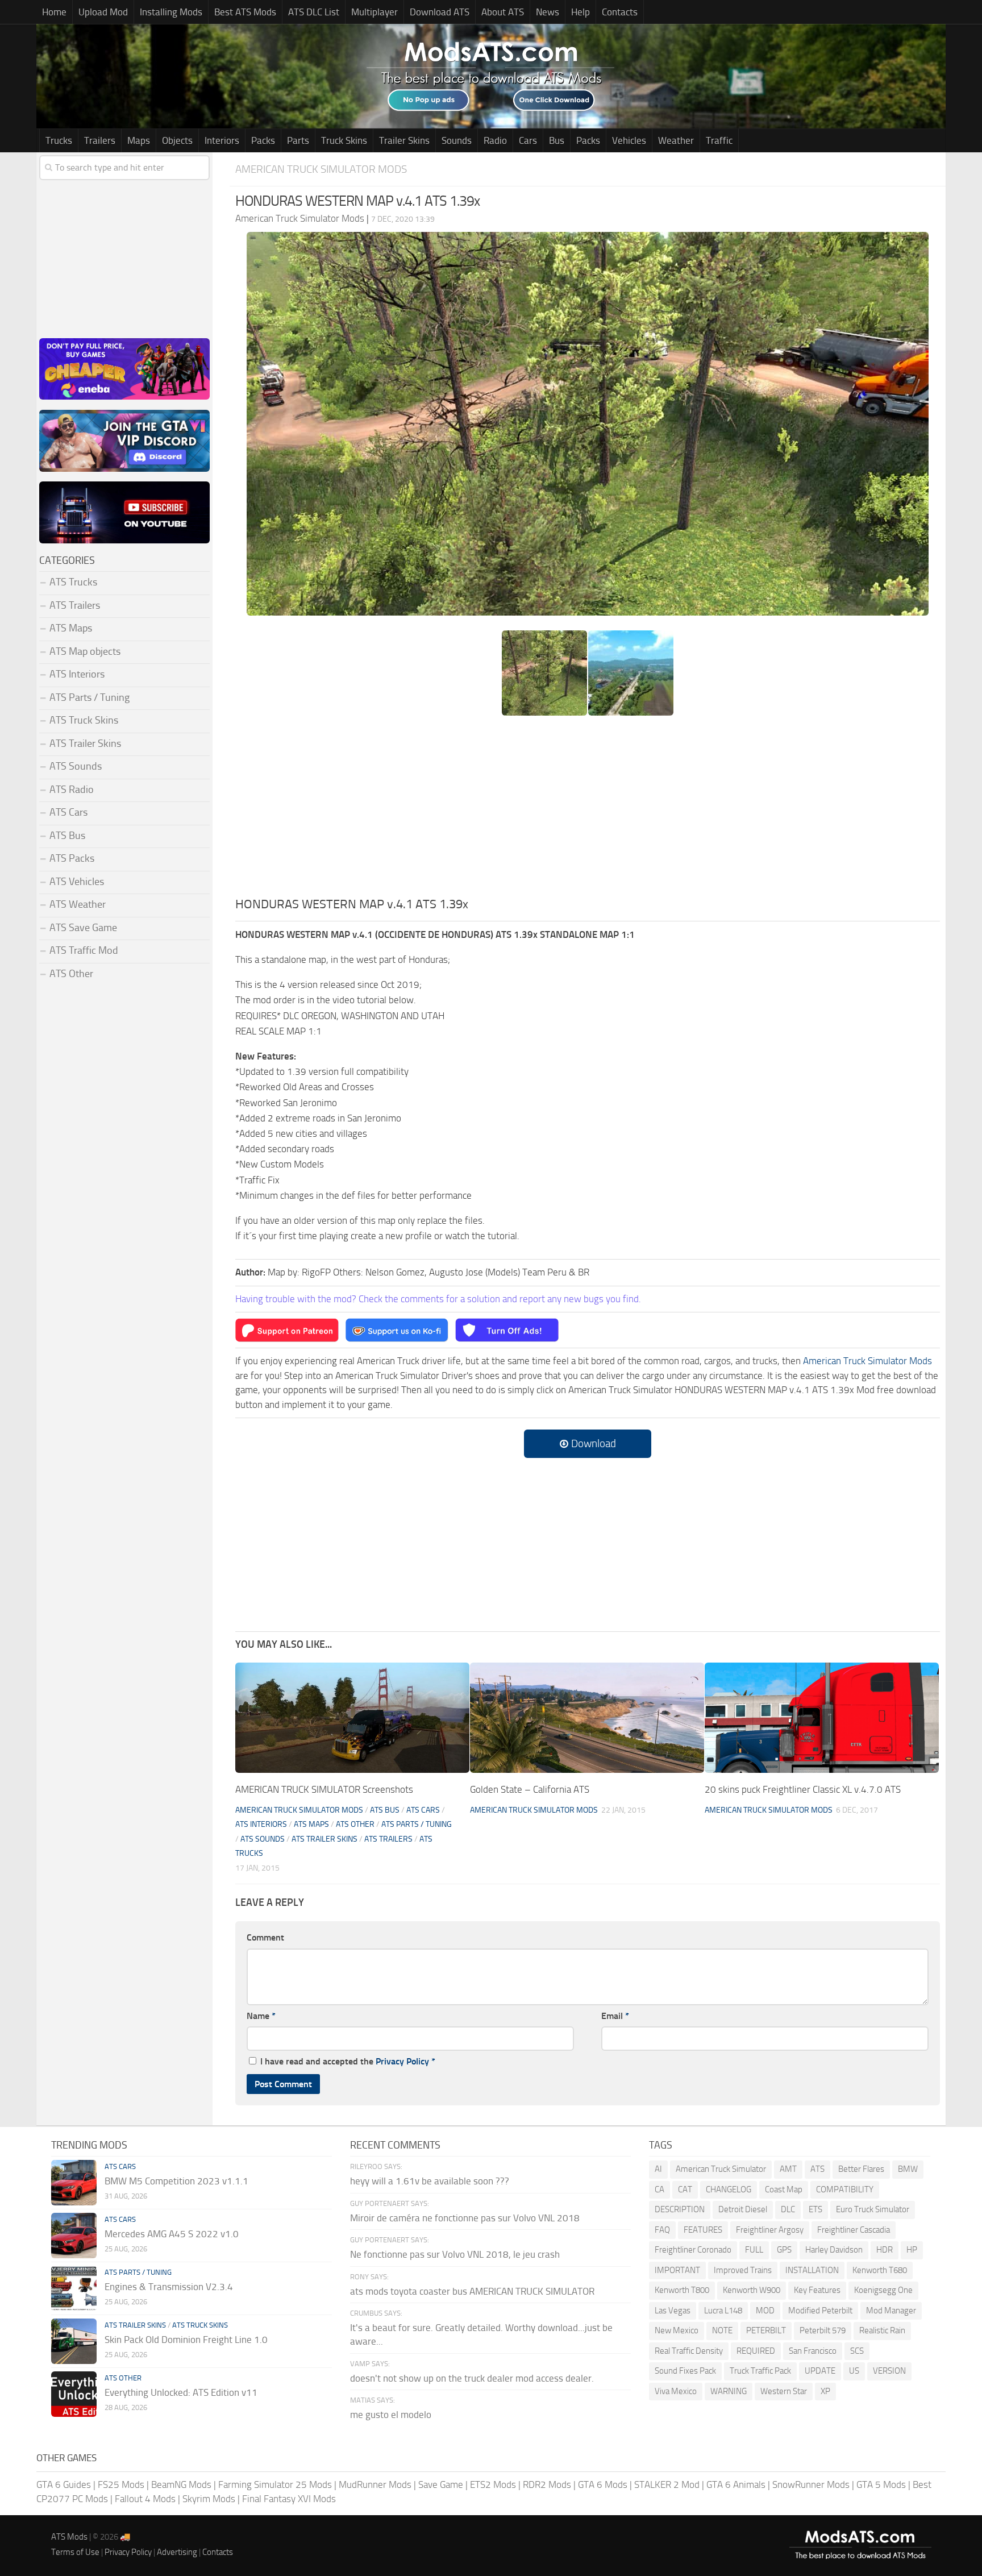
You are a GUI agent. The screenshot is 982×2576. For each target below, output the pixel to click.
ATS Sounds (263, 1839)
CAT (685, 2189)
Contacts (620, 12)
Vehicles (629, 140)
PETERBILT (766, 2330)
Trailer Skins (404, 140)
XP (825, 2391)
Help (581, 12)
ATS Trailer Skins (324, 1839)
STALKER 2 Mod (667, 2484)
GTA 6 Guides (64, 2484)
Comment (265, 1937)
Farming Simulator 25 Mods (275, 2484)
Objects (177, 140)
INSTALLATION (812, 2270)
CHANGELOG (729, 2189)
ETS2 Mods (493, 2484)
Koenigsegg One (883, 2290)
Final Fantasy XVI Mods (289, 2499)
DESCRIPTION (680, 2209)
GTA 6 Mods (603, 2484)
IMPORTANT (677, 2270)
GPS (784, 2250)
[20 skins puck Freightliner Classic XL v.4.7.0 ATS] (822, 1718)
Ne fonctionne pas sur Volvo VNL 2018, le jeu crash (455, 2254)
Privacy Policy (402, 2061)
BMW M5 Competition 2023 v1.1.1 (176, 2181)
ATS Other (355, 1824)
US (854, 2371)
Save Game (441, 2484)
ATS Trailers (388, 1839)
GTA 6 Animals (736, 2484)
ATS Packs (72, 858)
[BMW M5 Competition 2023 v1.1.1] (74, 2183)
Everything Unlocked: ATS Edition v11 (181, 2392)
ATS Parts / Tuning (417, 1824)
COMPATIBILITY (845, 2189)
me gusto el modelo (391, 2415)
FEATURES (703, 2230)
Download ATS (440, 12)
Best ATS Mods (245, 12)
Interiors (222, 140)
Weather (676, 140)
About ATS (503, 12)
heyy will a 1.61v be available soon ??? (430, 2181)
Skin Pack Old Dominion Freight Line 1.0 (186, 2340)
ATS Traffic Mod (84, 950)
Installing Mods (171, 12)
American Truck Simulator (721, 2169)
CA (659, 2189)
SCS (857, 2351)
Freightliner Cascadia (854, 2230)
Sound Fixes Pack (685, 2371)
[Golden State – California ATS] (587, 1718)
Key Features (817, 2290)
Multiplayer (375, 12)
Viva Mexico (676, 2391)
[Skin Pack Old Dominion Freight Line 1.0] (74, 2341)
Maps (139, 140)
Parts (298, 140)
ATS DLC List (314, 12)
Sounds (457, 140)
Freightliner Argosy (770, 2230)
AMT (788, 2169)
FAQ (662, 2230)
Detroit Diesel (743, 2209)
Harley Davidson (834, 2250)
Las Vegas (673, 2311)
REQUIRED (756, 2351)
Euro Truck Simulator (873, 2209)
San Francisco (813, 2351)
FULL (754, 2250)
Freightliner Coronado (693, 2250)
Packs (263, 140)
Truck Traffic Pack (760, 2371)
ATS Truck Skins (84, 720)
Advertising (177, 2552)
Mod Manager (891, 2311)
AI (658, 2169)
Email (615, 2016)
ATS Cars (423, 1810)
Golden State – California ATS (530, 1789)
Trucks (59, 140)
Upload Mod (103, 12)
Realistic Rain (882, 2330)
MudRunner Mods (375, 2484)
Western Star (784, 2391)
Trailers (100, 140)
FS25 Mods (121, 2484)
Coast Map (784, 2189)
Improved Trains (743, 2270)
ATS (817, 2169)
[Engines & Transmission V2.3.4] (74, 2288)
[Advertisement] (588, 810)
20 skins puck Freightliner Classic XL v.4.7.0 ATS (803, 1789)
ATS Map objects (85, 651)
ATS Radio (72, 790)
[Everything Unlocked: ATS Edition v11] (74, 2394)
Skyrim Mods (209, 2499)
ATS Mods (69, 2537)
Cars (528, 140)
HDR (885, 2250)
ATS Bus (385, 1810)
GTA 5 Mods (881, 2484)
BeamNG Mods (181, 2484)
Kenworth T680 (880, 2270)
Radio (495, 140)
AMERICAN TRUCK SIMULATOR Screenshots (324, 1789)
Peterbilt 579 (823, 2330)
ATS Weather (78, 904)
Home (54, 12)
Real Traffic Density (689, 2351)
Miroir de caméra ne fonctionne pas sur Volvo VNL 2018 (465, 2218)
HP (912, 2250)
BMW (908, 2169)
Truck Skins (344, 140)
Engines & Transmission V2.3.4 (169, 2287)
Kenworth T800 (682, 2290)
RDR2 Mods (547, 2484)
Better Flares (861, 2169)
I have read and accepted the (348, 2061)
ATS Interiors (261, 1824)
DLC (788, 2209)
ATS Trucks (73, 582)
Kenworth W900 (752, 2290)
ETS (815, 2209)
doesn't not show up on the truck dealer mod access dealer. (472, 2378)
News (548, 12)
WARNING (729, 2391)
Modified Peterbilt (820, 2311)
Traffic (719, 140)
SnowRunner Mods (811, 2484)
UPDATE (820, 2371)
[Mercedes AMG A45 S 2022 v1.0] (74, 2236)
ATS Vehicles (77, 882)
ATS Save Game (83, 928)
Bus (557, 140)
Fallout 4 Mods (145, 2499)
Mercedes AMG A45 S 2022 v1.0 (172, 2234)
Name (261, 2016)
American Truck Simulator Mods (321, 169)
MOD (765, 2311)
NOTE (722, 2330)
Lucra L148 (723, 2311)
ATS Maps (311, 1824)
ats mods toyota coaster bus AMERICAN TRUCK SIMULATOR (472, 2291)
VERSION (889, 2371)
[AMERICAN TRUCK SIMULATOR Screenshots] (352, 1718)
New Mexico (677, 2330)
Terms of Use (75, 2552)
